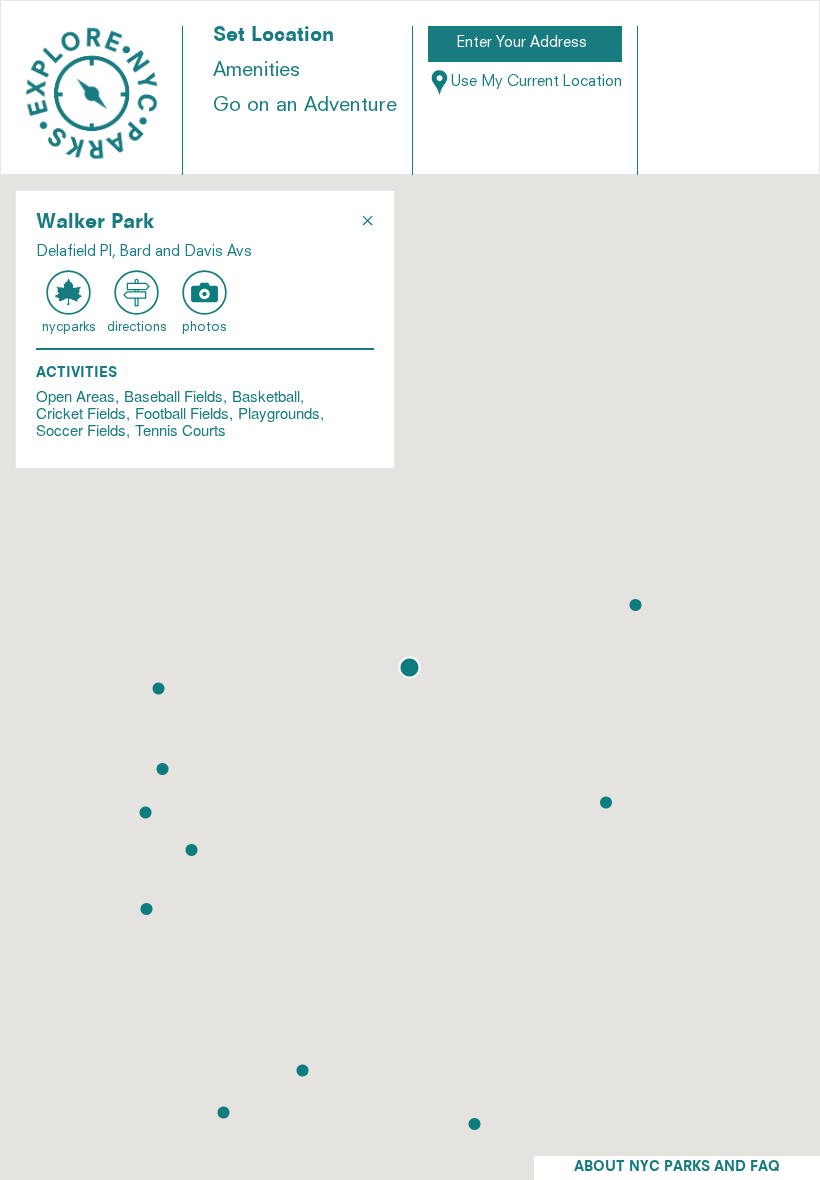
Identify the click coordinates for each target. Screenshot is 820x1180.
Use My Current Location (536, 82)
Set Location (273, 36)
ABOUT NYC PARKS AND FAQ (677, 1167)
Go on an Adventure (305, 106)
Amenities (256, 71)
